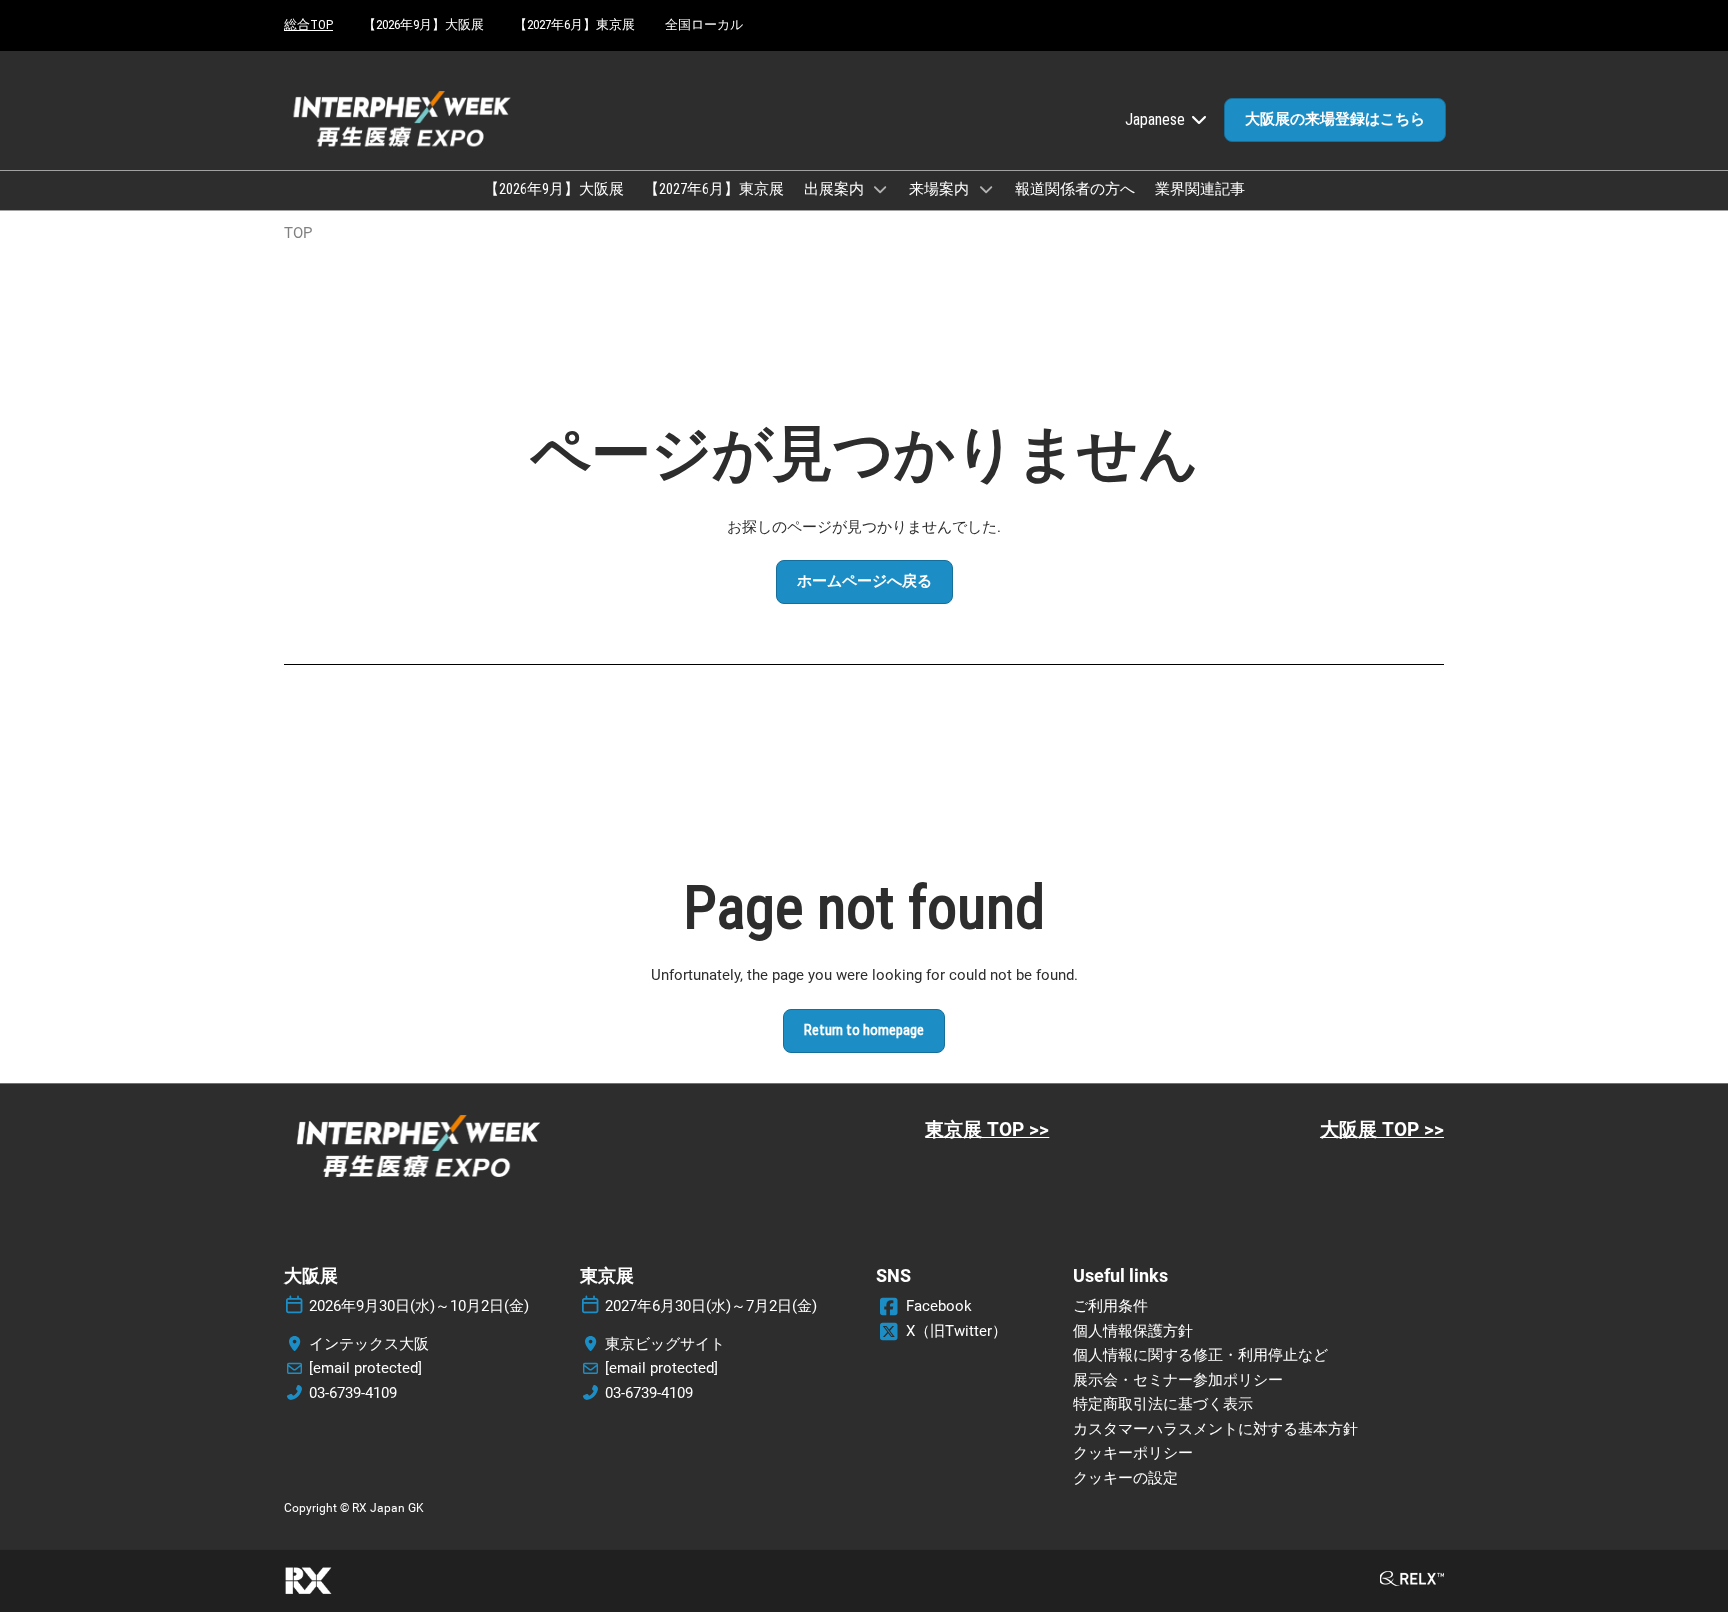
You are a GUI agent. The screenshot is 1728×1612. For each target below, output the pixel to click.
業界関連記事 (1200, 189)
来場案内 (940, 189)
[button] (1335, 120)
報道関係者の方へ (1075, 189)
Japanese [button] (1157, 119)
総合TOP (308, 24)
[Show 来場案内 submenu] (986, 189)
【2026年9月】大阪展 (423, 24)
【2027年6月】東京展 (574, 24)
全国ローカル (704, 24)
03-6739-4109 (353, 1393)
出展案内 (835, 189)
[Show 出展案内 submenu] (881, 189)
